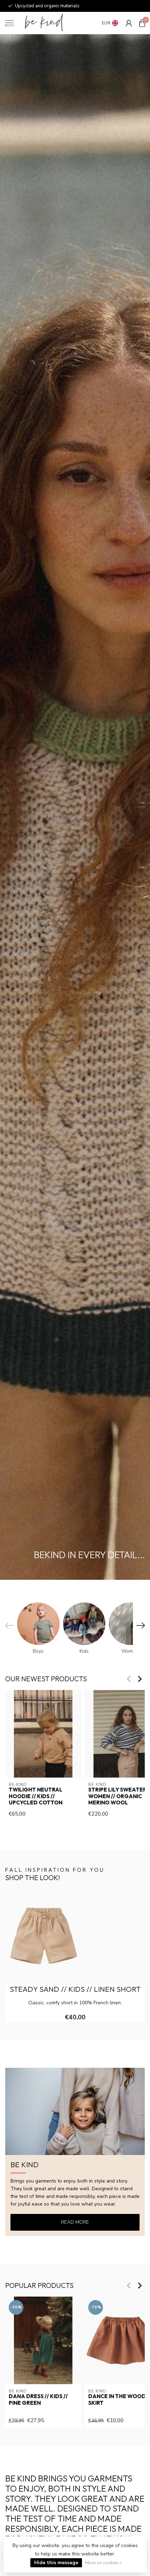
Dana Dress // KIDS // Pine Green (38, 2399)
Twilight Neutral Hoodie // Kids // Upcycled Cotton (36, 1796)
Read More (75, 2222)
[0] (142, 23)
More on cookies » (103, 2563)
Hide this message (56, 2563)
